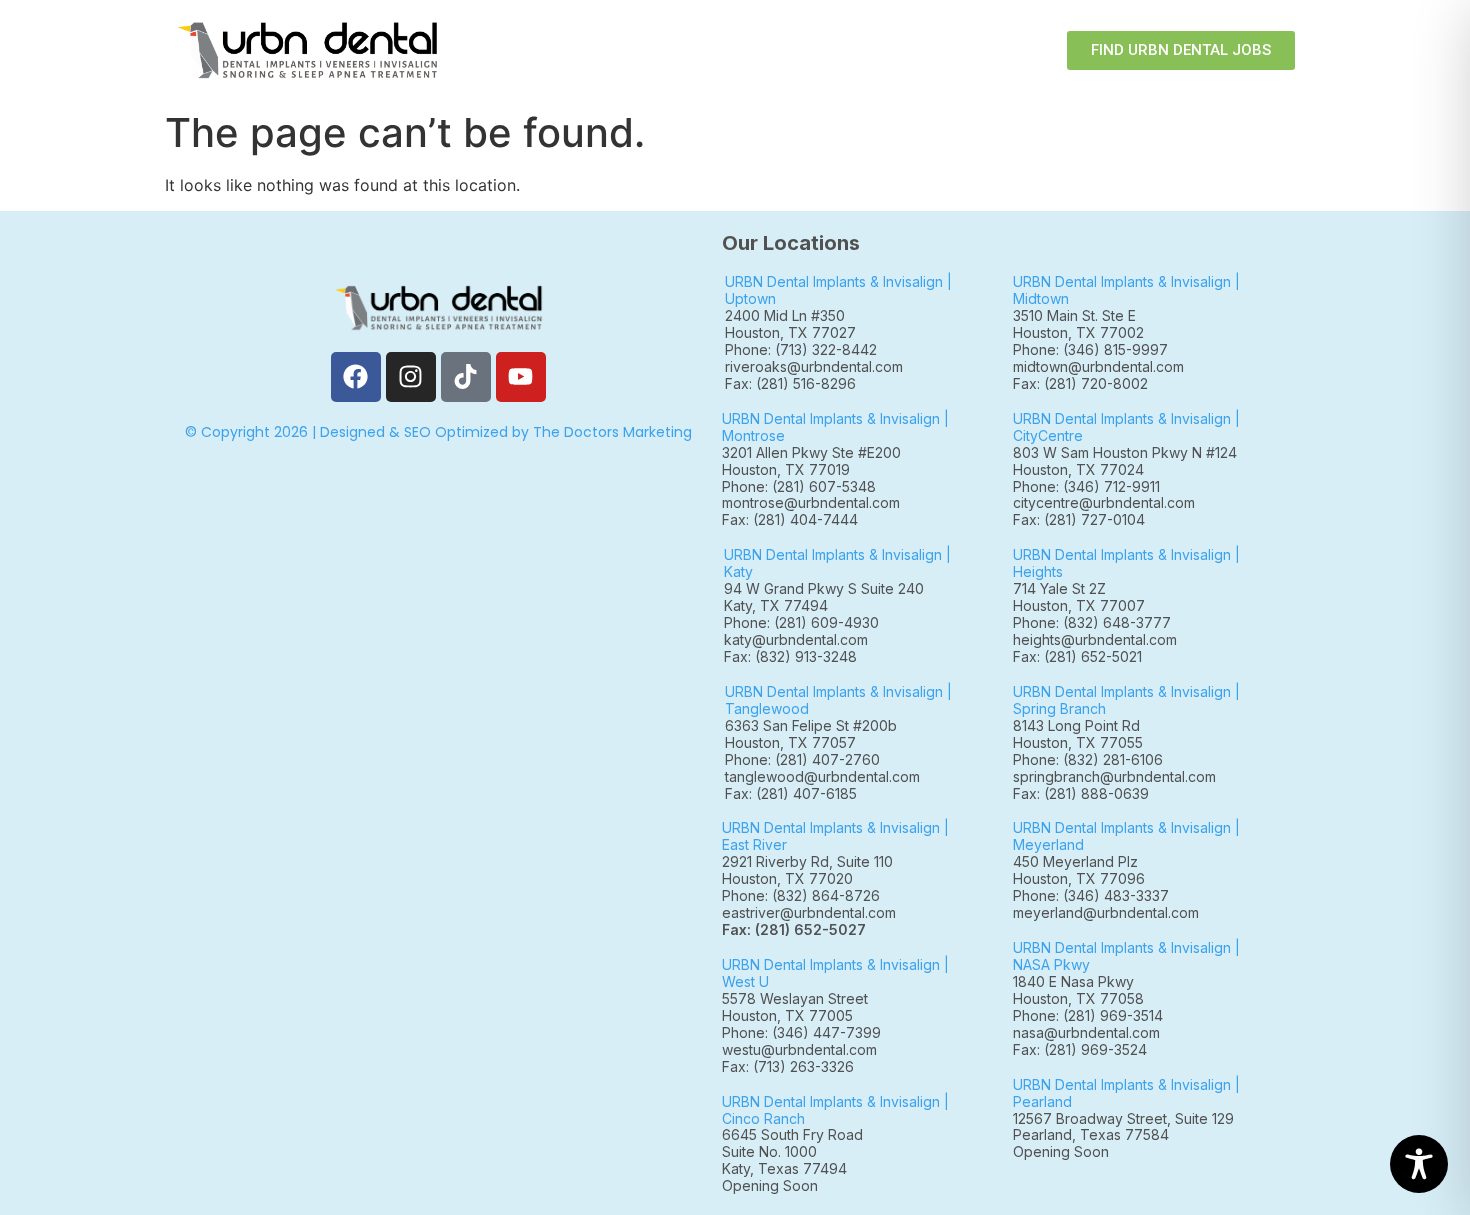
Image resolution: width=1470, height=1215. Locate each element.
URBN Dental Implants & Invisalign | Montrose (835, 427)
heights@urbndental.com (1095, 639)
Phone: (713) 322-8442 (801, 349)
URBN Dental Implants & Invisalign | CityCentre (1126, 427)
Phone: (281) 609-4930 (801, 622)
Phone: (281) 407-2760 (802, 759)
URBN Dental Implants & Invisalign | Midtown (1126, 290)
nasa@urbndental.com (1086, 1032)
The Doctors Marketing (612, 432)
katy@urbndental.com (796, 639)
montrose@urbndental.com (811, 502)
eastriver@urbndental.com (809, 912)
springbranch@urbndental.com (1114, 776)
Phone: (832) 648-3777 (1096, 622)
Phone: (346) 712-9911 (1086, 486)
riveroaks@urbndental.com (814, 366)
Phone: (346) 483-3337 (1091, 895)
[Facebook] (356, 377)
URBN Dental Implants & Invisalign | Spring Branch (1126, 700)
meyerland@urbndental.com (1106, 912)
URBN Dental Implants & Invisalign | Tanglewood (838, 700)
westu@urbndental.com (799, 1049)
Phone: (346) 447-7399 (801, 1032)
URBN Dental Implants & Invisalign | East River (835, 836)
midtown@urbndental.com (1098, 366)
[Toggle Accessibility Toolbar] (1419, 1164)
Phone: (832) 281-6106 (1088, 759)
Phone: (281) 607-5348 (803, 486)
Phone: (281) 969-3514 (1088, 1015)
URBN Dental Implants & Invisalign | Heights (1126, 563)
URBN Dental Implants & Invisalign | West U (835, 973)
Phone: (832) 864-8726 (805, 895)
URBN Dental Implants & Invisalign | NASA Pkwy (1126, 956)
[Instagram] (411, 377)
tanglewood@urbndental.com (822, 776)
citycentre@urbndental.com (1104, 502)
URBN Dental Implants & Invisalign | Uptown (838, 290)
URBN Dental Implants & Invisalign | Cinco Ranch (835, 1110)
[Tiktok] (466, 377)
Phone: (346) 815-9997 (1098, 349)
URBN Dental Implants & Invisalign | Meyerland (1126, 836)
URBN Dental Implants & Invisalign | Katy (837, 563)
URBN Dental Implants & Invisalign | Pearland (1126, 1093)
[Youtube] (521, 377)
